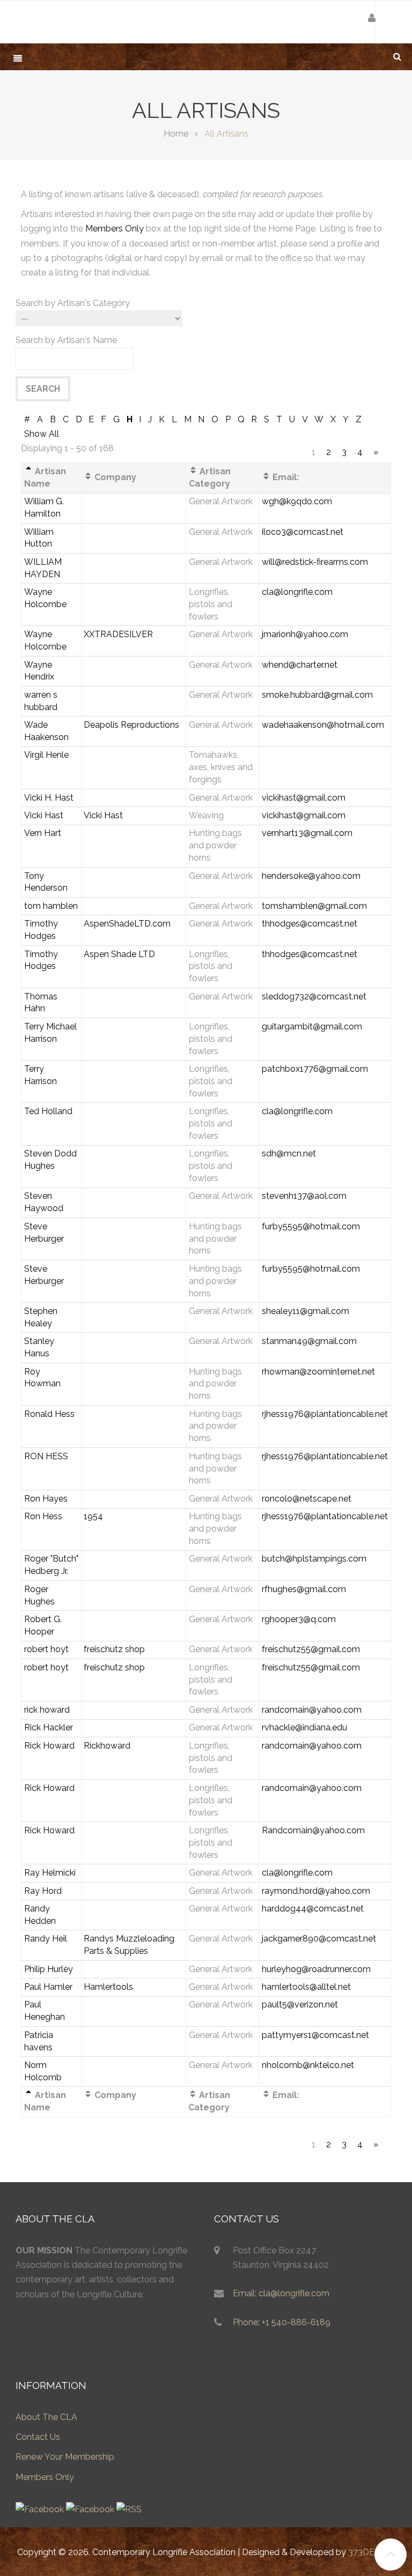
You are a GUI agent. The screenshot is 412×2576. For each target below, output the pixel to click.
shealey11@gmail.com (306, 1311)
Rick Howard (49, 1746)
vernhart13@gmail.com (307, 833)
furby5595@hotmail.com (311, 1226)
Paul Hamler (48, 1987)
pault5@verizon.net (300, 2004)
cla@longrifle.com (297, 592)
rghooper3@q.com (299, 1619)
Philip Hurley (49, 1969)
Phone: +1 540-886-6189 (282, 2322)
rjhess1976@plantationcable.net (325, 1414)
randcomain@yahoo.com (312, 1710)
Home (176, 134)
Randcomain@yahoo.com (313, 1830)
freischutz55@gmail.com (311, 1649)
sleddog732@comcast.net (314, 996)
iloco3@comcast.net (303, 532)
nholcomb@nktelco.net (308, 2065)
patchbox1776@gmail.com (315, 1069)
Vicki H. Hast (49, 798)
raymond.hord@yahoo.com (316, 1891)
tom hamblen (51, 906)
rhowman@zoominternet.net (318, 1372)
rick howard (47, 1710)
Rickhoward (107, 1746)
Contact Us (38, 2437)
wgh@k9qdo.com (297, 501)
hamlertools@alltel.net (306, 1987)
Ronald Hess (49, 1414)
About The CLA (46, 2417)
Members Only (115, 229)
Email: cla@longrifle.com (281, 2293)
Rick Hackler (49, 1727)
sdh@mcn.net (289, 1153)
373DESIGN (371, 2552)
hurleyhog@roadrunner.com (316, 1969)
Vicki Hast (44, 815)
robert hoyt (46, 1649)
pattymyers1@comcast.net (315, 2035)
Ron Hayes (46, 1499)
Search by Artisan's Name (66, 340)
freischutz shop (114, 1649)
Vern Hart (43, 833)
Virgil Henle (46, 755)
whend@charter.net (300, 665)
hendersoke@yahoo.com (311, 876)
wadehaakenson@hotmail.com (323, 725)
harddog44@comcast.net (313, 1909)
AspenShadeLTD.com (127, 924)
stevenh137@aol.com (304, 1196)
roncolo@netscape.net (307, 1499)
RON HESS (46, 1456)
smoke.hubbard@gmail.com (317, 695)
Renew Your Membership (65, 2457)
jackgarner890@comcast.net (319, 1939)
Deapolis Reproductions (131, 725)
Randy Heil (46, 1939)
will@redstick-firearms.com (315, 562)
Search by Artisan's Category (73, 303)
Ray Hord (43, 1891)
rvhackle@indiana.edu (304, 1727)
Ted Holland (48, 1111)
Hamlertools (108, 1987)
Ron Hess (43, 1516)
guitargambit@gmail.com (312, 1026)
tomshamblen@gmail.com (314, 906)
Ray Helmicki (50, 1873)
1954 (93, 1516)
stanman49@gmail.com (309, 1341)
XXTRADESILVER (118, 634)
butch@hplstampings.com (314, 1559)
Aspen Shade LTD (119, 954)
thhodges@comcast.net (310, 924)
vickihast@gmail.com (304, 798)
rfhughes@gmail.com (304, 1589)
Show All (42, 434)
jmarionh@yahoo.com (305, 634)
